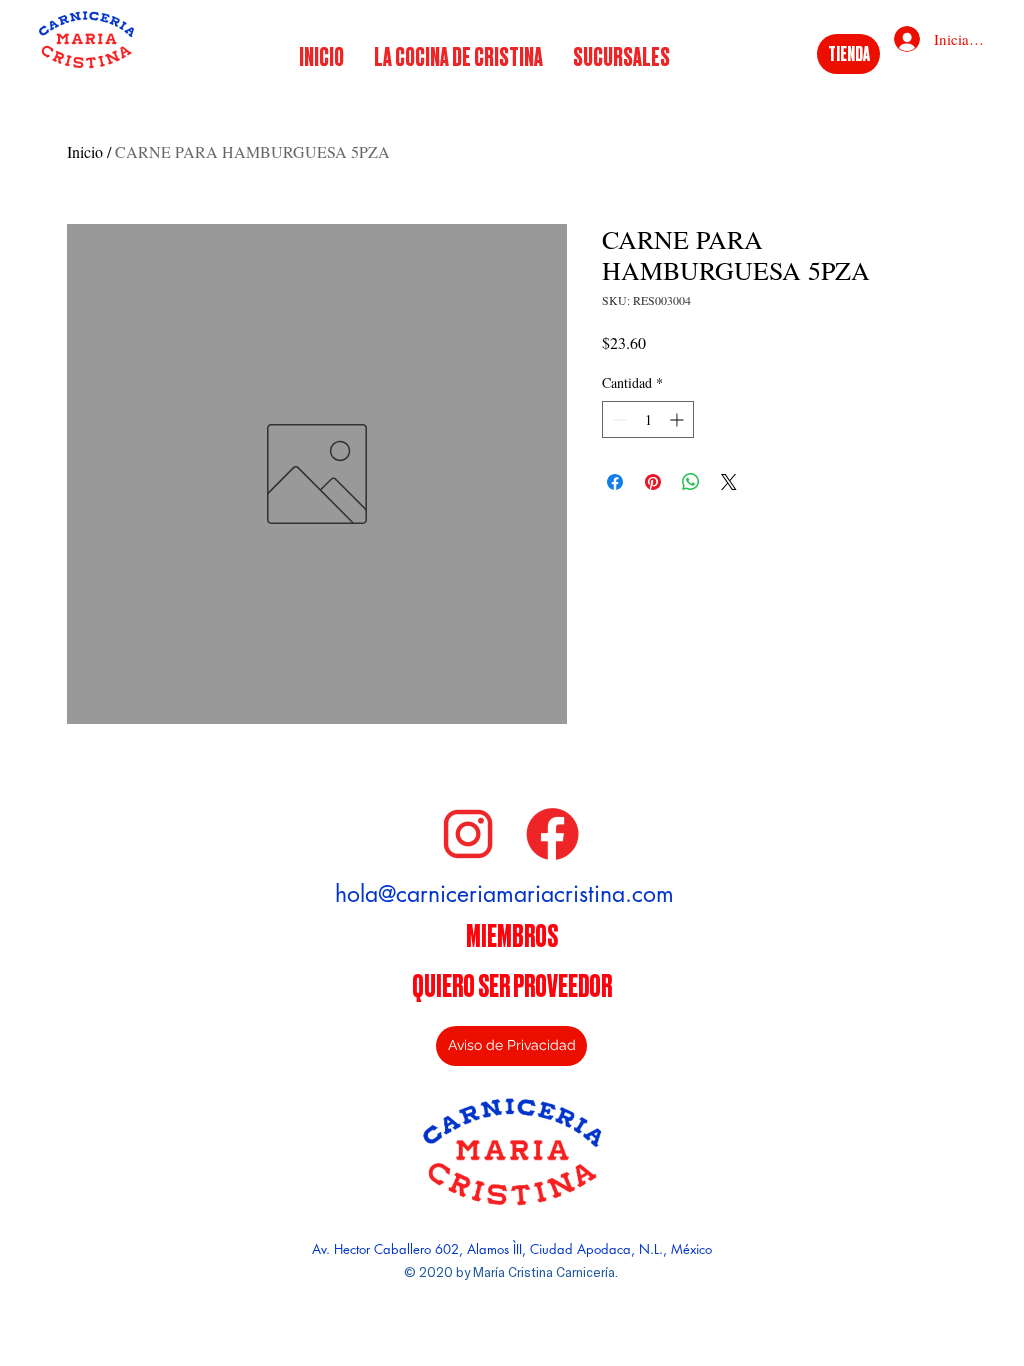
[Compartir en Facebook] (615, 482)
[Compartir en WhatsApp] (691, 482)
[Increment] (678, 419)
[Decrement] (617, 419)
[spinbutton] (648, 419)
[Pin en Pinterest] (653, 482)
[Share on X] (729, 482)
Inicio (85, 151)
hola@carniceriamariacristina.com (504, 894)
